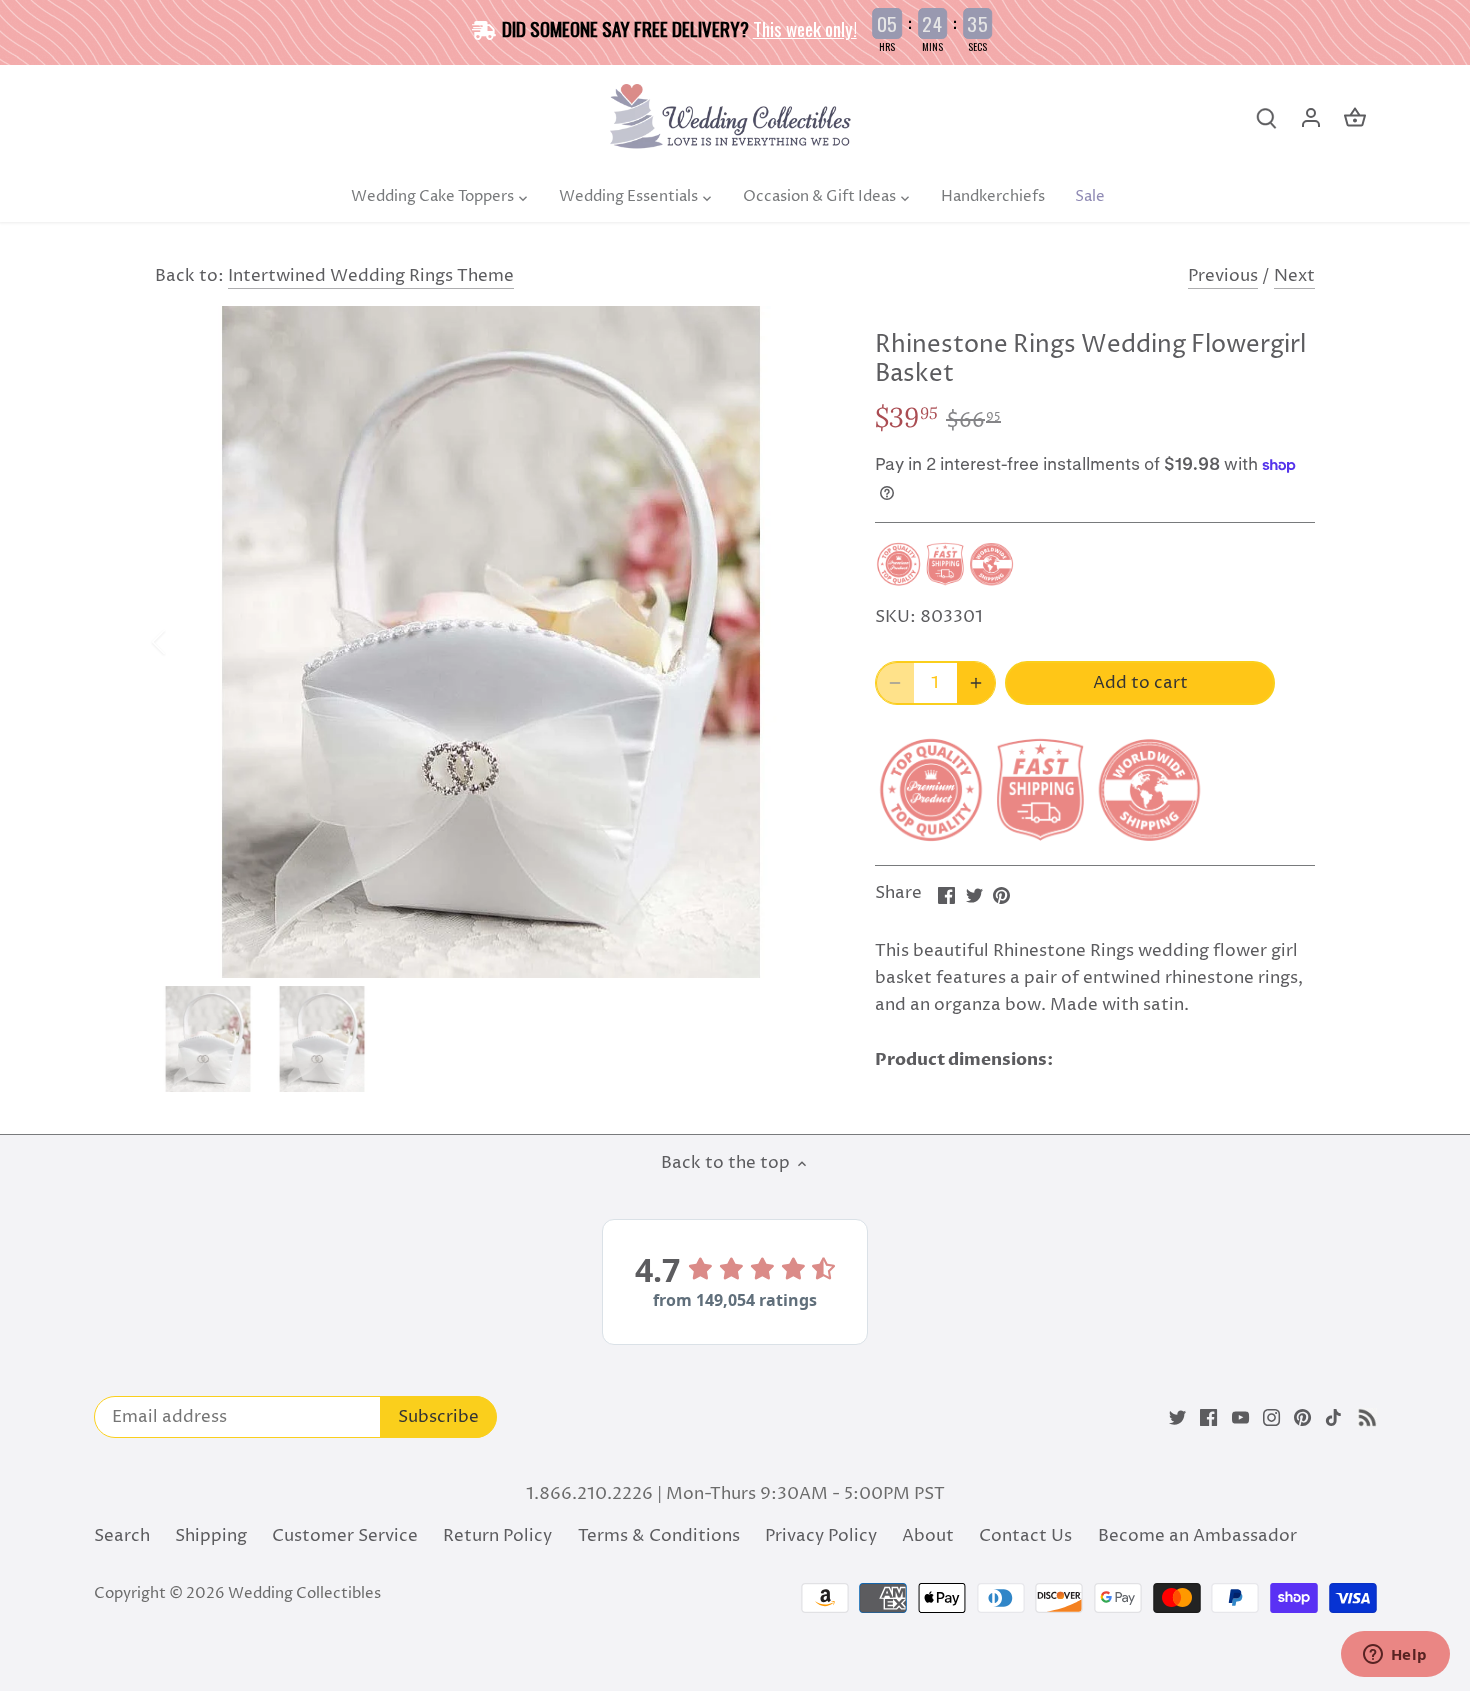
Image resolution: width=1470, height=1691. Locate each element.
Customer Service (345, 1536)
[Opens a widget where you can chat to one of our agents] (1395, 1656)
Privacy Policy (821, 1536)
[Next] (797, 642)
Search (122, 1536)
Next (1294, 276)
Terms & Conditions (659, 1536)
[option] (491, 642)
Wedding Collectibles (304, 1593)
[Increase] (976, 683)
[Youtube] (1240, 1418)
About (928, 1536)
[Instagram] (1271, 1418)
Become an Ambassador (1197, 1536)
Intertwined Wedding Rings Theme (371, 276)
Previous (1223, 276)
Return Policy (497, 1536)
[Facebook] (1208, 1418)
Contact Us (1025, 1536)
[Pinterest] (1302, 1418)
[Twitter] (1177, 1418)
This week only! (805, 28)
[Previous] (185, 642)
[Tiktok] (1333, 1418)
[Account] (1311, 118)
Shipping (211, 1536)
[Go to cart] (1355, 118)
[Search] (1267, 118)
